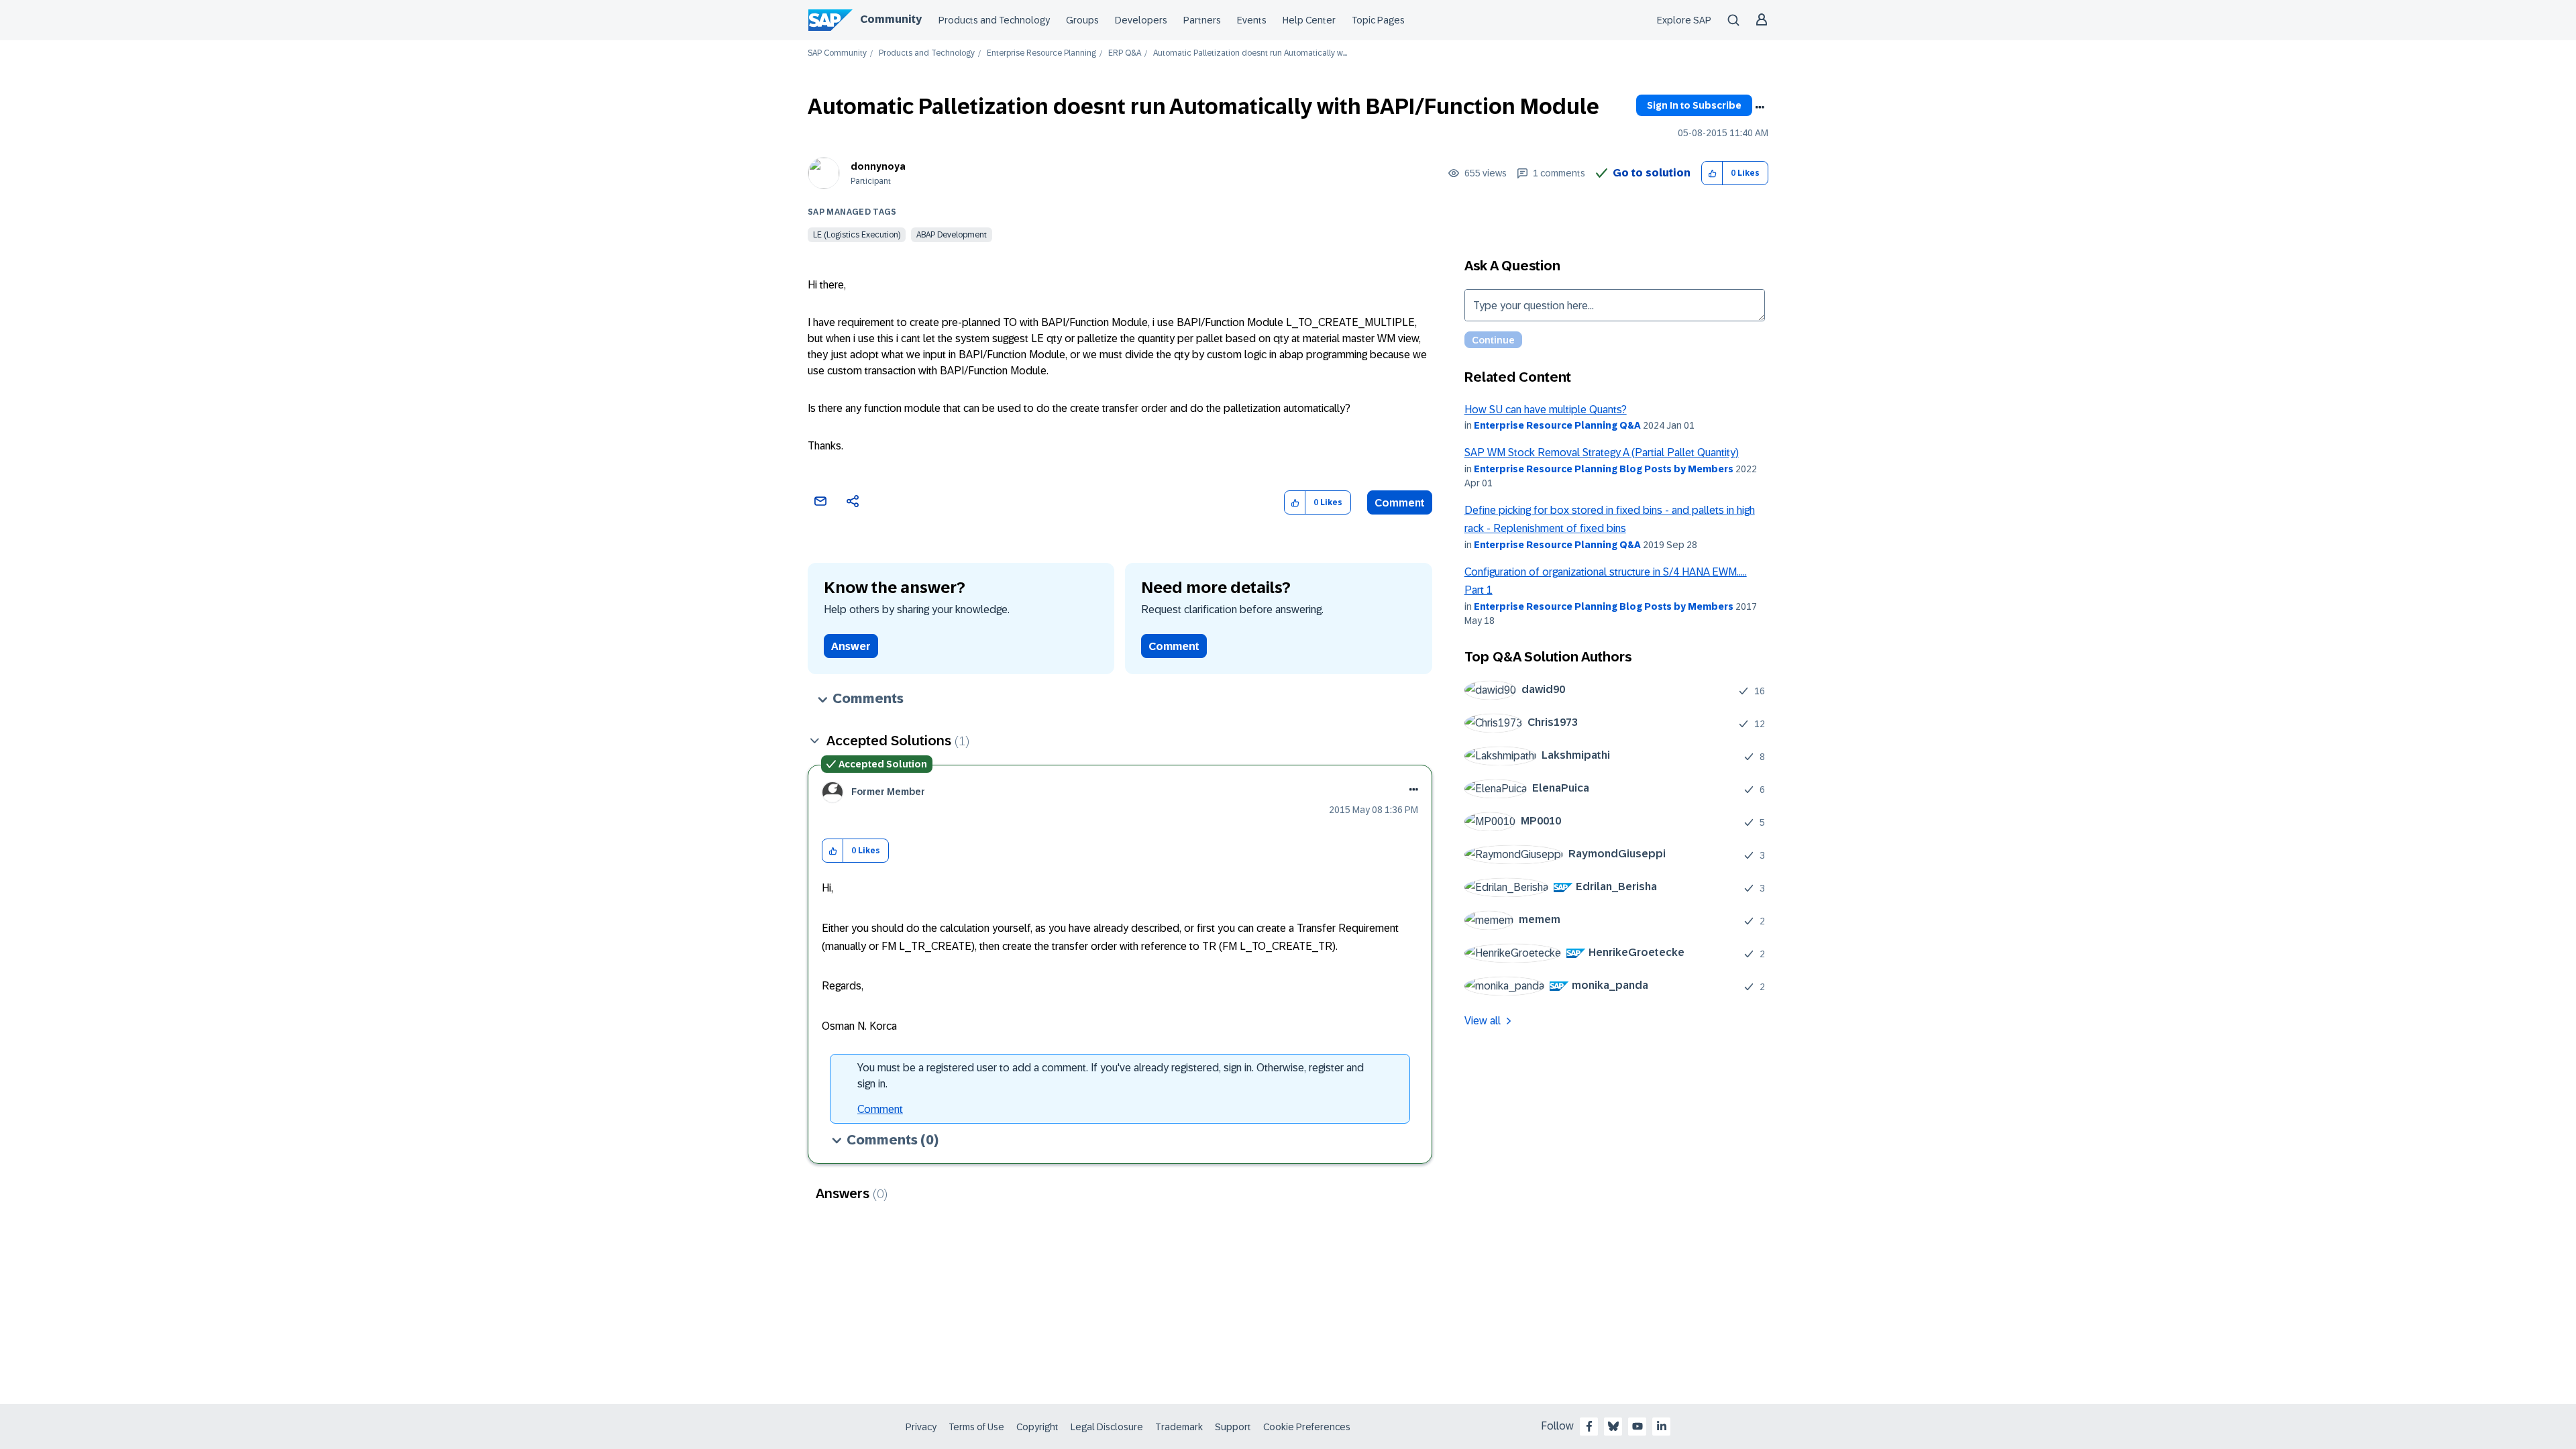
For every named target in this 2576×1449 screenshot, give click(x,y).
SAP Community (837, 53)
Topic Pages (1378, 20)
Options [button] (1760, 107)
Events (1252, 20)
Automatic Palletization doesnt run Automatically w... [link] (1250, 53)
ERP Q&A (1125, 53)
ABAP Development (952, 235)
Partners (1202, 20)
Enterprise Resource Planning (1041, 53)
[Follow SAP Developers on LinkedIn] (1662, 1426)
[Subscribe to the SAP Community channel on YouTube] (1638, 1426)
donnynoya (878, 166)
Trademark (1179, 1427)
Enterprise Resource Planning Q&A (1557, 425)
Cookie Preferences (1307, 1427)
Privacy (921, 1427)
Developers (1141, 20)
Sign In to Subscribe (1694, 105)
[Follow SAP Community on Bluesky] (1613, 1426)
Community (891, 19)
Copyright (1037, 1427)
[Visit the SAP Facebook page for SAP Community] (1589, 1426)
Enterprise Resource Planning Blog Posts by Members (1604, 469)
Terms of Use (976, 1427)
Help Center (1309, 20)
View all (1483, 1021)
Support (1233, 1427)
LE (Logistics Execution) (857, 235)
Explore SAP (1684, 20)
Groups (1082, 20)
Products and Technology (994, 20)
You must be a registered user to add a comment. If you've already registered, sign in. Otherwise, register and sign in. (1111, 1076)
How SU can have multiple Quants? (1546, 410)
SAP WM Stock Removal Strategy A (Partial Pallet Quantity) (1602, 452)
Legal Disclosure (1107, 1427)
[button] (1712, 173)
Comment (1400, 503)
